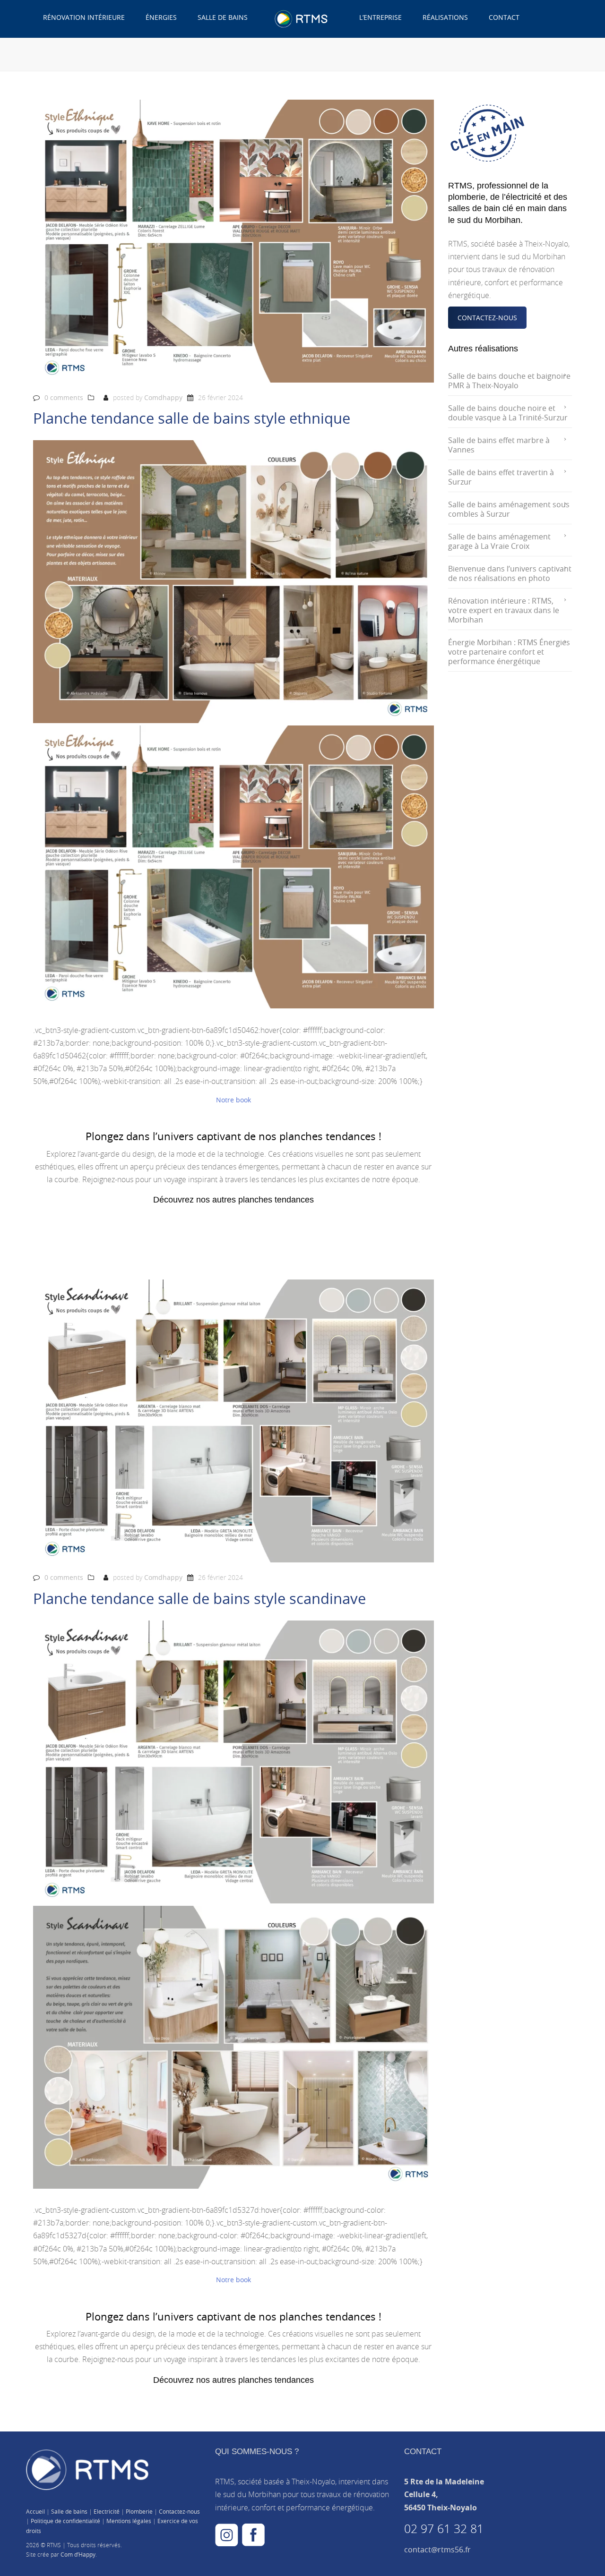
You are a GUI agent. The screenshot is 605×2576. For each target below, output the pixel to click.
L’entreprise (380, 17)
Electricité (107, 2511)
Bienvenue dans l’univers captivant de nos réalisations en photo (510, 573)
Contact (504, 17)
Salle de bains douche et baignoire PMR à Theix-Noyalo (509, 381)
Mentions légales (129, 2521)
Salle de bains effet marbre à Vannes (499, 445)
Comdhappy (163, 397)
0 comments (64, 397)
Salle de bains (223, 17)
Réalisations (445, 17)
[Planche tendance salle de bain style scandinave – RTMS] (233, 1762)
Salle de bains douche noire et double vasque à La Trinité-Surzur (508, 413)
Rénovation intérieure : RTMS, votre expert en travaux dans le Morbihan (504, 610)
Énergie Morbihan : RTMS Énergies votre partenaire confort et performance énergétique (509, 652)
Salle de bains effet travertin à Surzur (501, 477)
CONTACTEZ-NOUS (487, 318)
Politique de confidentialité (65, 2521)
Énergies (161, 17)
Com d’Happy (78, 2554)
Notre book (233, 1100)
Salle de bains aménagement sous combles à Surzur (509, 509)
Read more (51, 1241)
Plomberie (139, 2511)
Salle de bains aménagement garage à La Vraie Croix (499, 541)
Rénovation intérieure (84, 17)
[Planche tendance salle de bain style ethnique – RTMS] (233, 582)
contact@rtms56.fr (437, 2550)
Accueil (35, 2511)
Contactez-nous (179, 2511)
